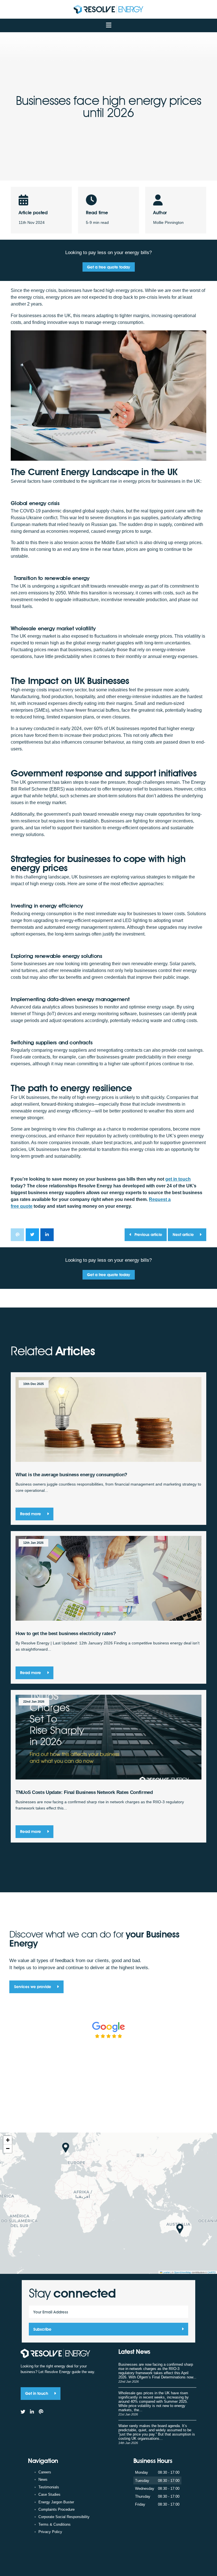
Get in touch (37, 2393)
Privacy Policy (50, 2532)
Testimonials (49, 2487)
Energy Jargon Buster (56, 2502)
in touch (178, 1179)
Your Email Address (51, 2312)
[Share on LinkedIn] (47, 1235)
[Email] (41, 2412)
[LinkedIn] (32, 2412)
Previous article (148, 1234)
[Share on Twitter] (32, 1235)
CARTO (211, 2272)
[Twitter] (23, 2412)
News (43, 2479)
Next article (184, 1234)
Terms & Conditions (55, 2524)
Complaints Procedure (57, 2509)
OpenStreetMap (183, 2272)
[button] (66, 2148)
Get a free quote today (108, 267)
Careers (45, 2472)
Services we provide (33, 1987)
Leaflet (166, 2272)
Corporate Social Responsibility (64, 2517)
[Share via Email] (17, 1235)
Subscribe (42, 2329)
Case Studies (49, 2494)
